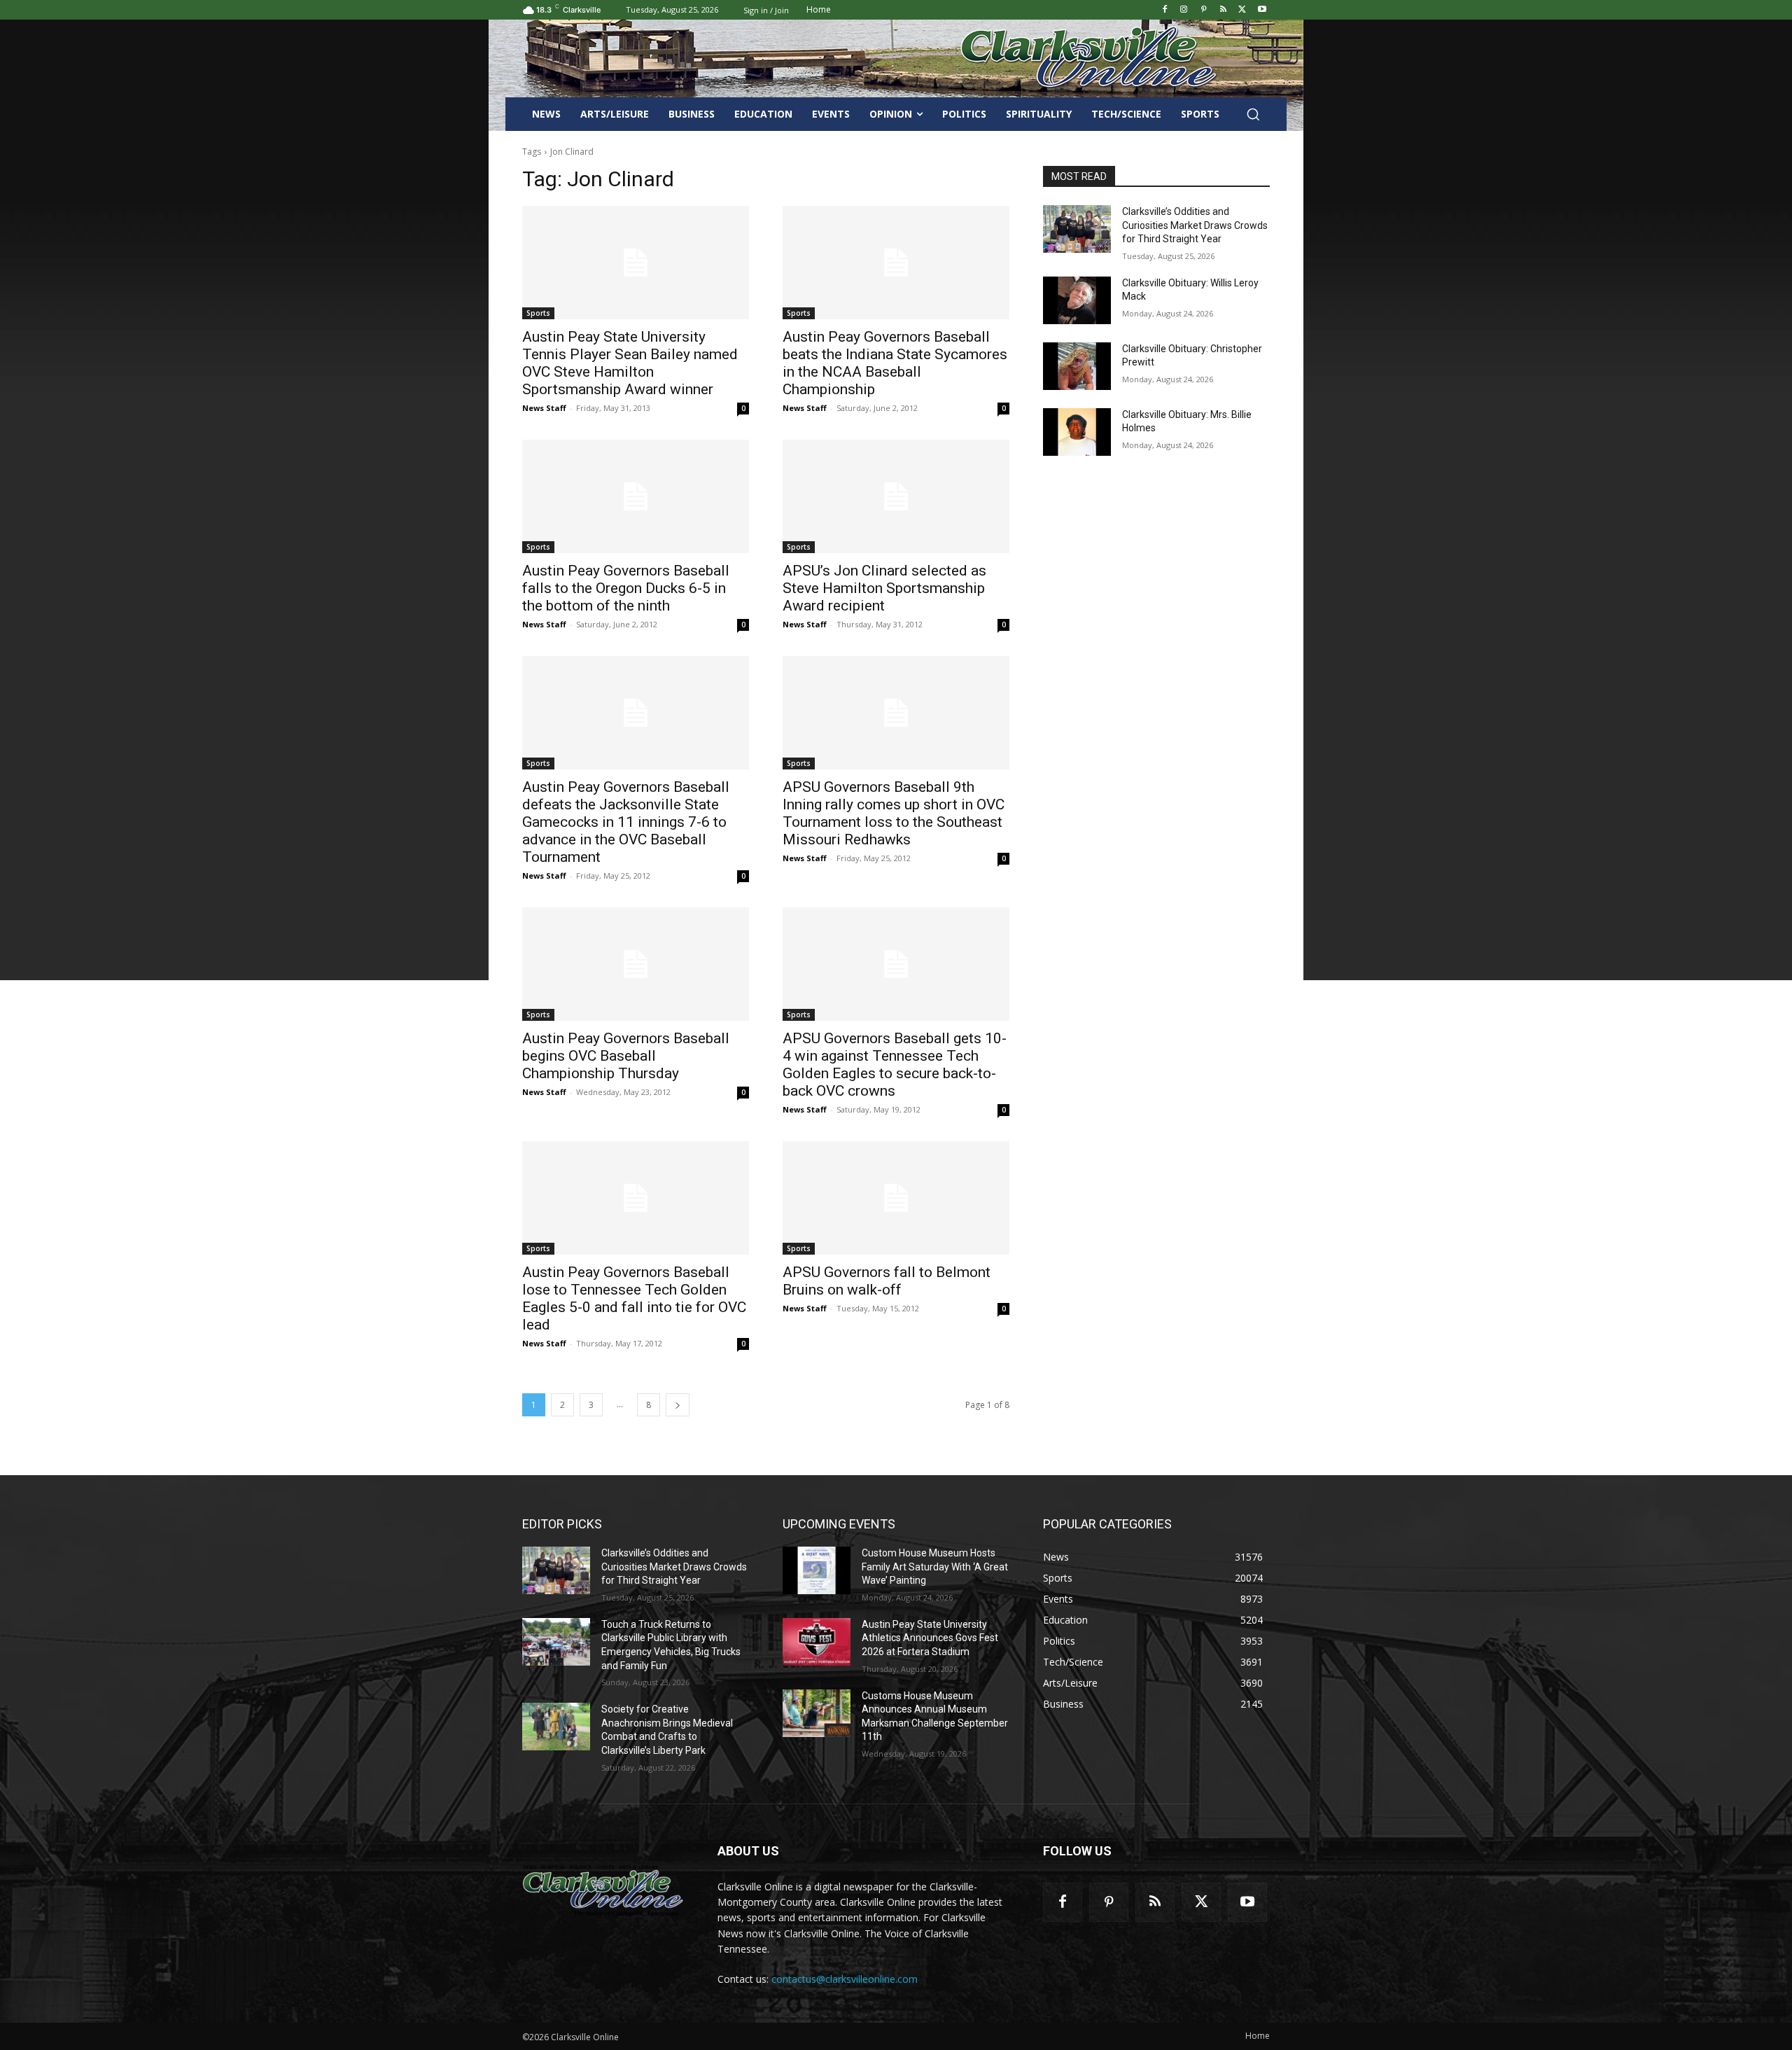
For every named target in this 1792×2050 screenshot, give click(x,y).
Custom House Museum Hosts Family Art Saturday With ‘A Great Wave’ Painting (935, 1567)
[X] (1242, 10)
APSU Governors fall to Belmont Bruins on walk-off (887, 1281)
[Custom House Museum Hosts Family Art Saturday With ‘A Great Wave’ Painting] (817, 1570)
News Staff (544, 408)
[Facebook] (1164, 10)
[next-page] (678, 1405)
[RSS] (1223, 10)
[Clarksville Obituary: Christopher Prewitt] (1077, 366)
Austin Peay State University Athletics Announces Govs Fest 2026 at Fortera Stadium (930, 1638)
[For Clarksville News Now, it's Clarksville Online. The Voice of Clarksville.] (603, 1890)
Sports (538, 313)
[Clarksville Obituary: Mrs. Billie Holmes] (1077, 432)
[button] (1253, 114)
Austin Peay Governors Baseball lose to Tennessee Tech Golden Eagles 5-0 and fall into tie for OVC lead (634, 1298)
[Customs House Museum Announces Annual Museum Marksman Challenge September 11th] (817, 1713)
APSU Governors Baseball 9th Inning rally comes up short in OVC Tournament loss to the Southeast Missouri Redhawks (894, 813)
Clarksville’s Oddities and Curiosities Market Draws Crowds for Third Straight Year (1195, 225)
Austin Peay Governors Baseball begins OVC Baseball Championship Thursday (626, 1056)
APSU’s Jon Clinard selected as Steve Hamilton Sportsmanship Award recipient (884, 588)
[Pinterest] (1204, 10)
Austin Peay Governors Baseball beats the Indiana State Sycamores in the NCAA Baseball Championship (895, 363)
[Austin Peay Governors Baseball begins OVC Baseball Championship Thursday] (636, 964)
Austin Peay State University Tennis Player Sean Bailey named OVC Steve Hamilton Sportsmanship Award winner (630, 363)
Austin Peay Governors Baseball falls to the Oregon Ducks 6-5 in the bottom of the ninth (626, 588)
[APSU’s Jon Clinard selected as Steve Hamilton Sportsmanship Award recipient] (896, 496)
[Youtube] (1262, 10)
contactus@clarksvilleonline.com (845, 1979)
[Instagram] (1184, 10)
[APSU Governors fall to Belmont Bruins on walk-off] (896, 1198)
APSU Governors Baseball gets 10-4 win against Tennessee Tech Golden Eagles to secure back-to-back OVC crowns (895, 1065)
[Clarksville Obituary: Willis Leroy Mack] (1077, 300)
